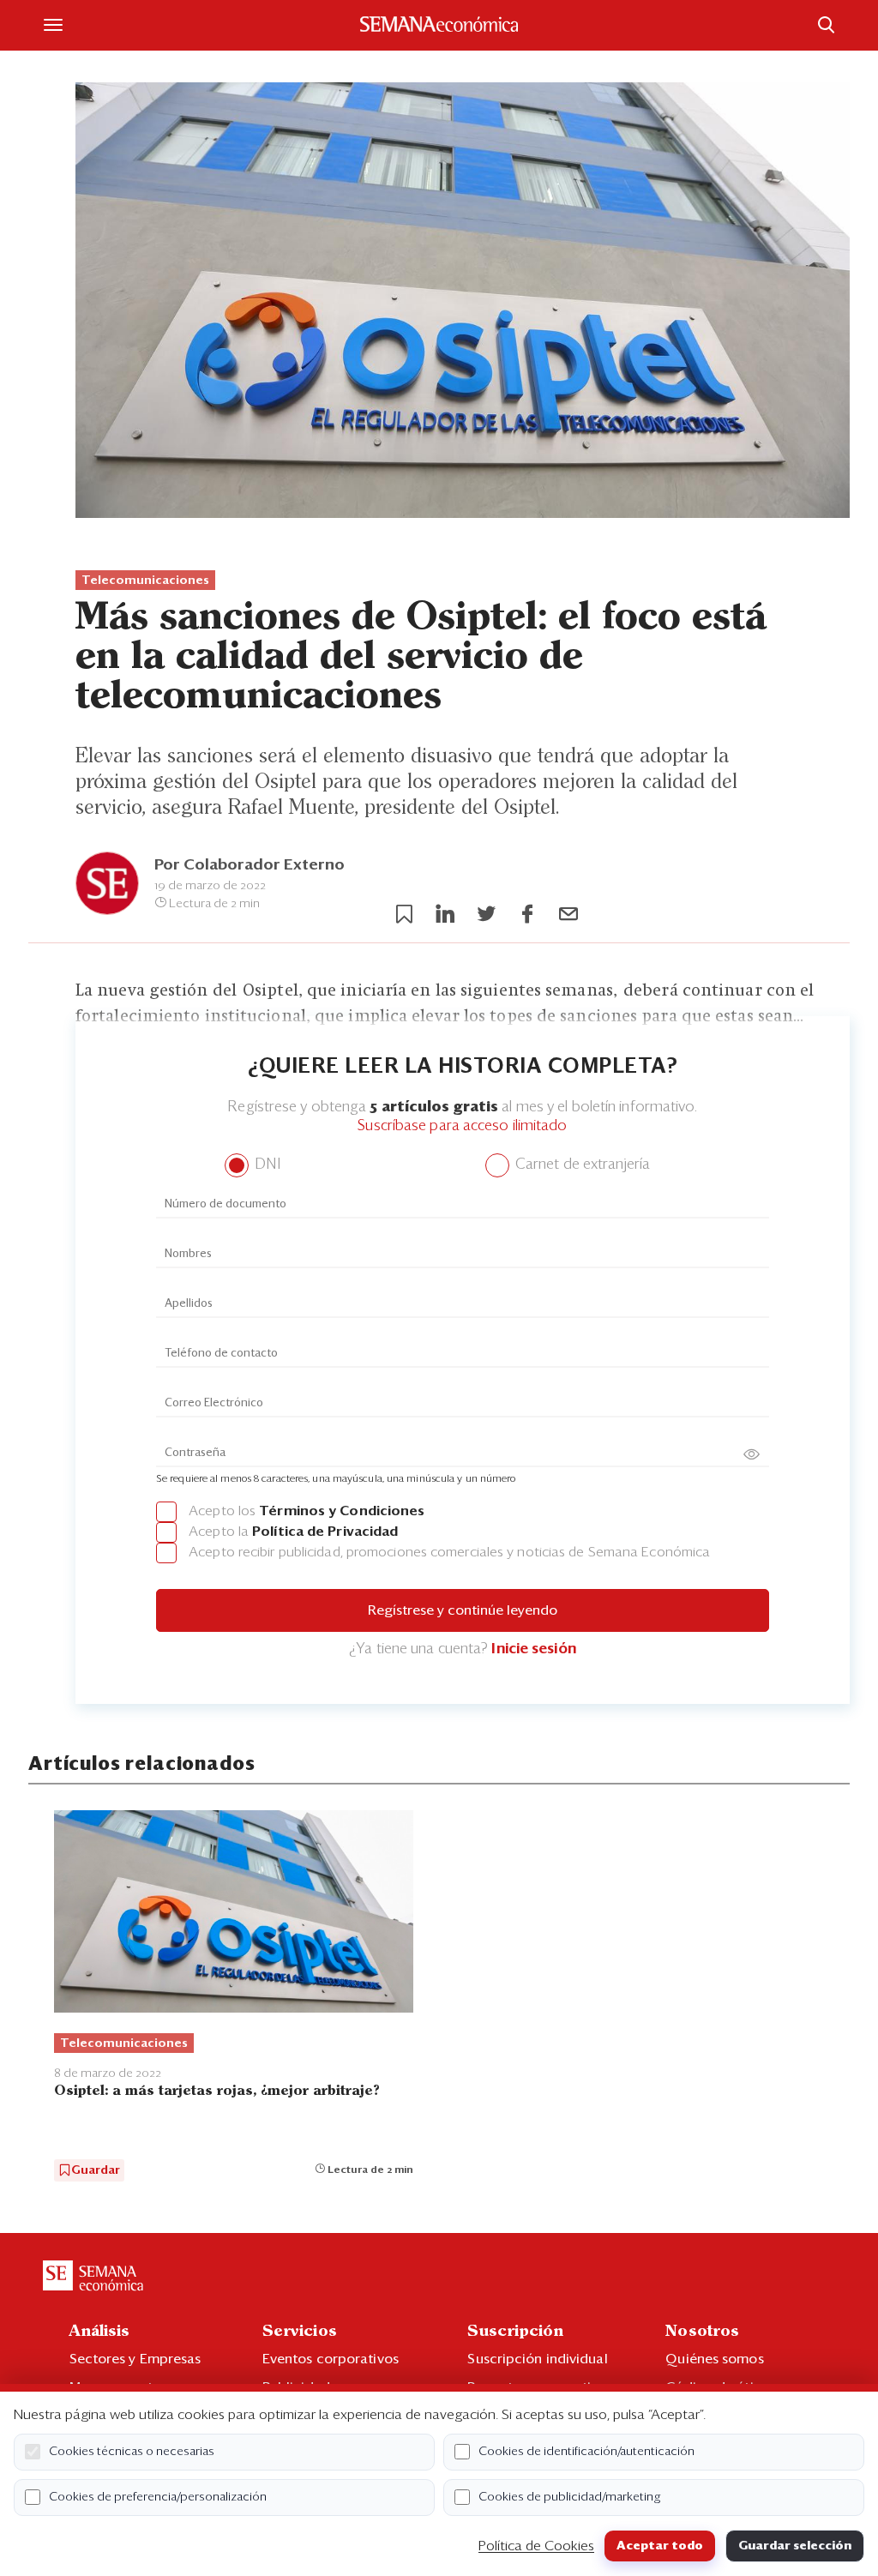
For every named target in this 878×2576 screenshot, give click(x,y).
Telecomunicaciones (145, 581)
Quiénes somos (714, 2359)
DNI (265, 1165)
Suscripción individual (537, 2359)
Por (250, 865)
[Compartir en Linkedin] (445, 914)
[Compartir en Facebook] (527, 914)
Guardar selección (795, 2546)
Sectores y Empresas (135, 2359)
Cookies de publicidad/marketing (570, 2497)
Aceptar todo (660, 2546)
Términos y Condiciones (342, 1511)
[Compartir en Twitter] (486, 914)
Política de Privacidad (325, 1532)
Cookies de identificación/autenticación (586, 2452)
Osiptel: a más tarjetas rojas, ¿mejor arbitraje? (217, 2091)
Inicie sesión (533, 1649)
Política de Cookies (536, 2546)
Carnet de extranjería (581, 1165)
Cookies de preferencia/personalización (158, 2497)
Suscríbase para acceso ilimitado (462, 1126)
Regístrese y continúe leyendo (463, 1610)
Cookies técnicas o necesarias (132, 2452)
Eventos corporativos (331, 2359)
